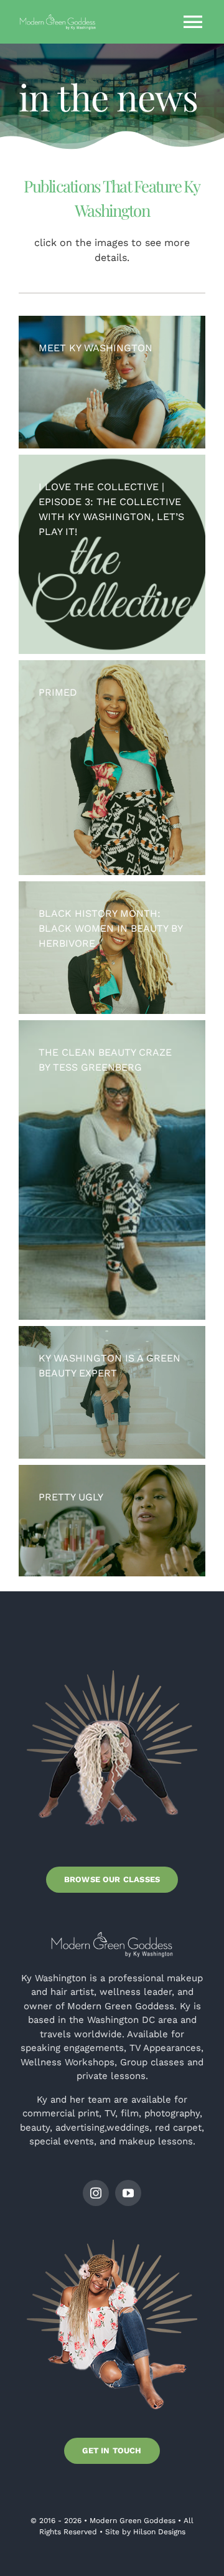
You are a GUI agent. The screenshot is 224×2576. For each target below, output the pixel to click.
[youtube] (128, 2193)
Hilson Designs (159, 2532)
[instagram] (96, 2193)
